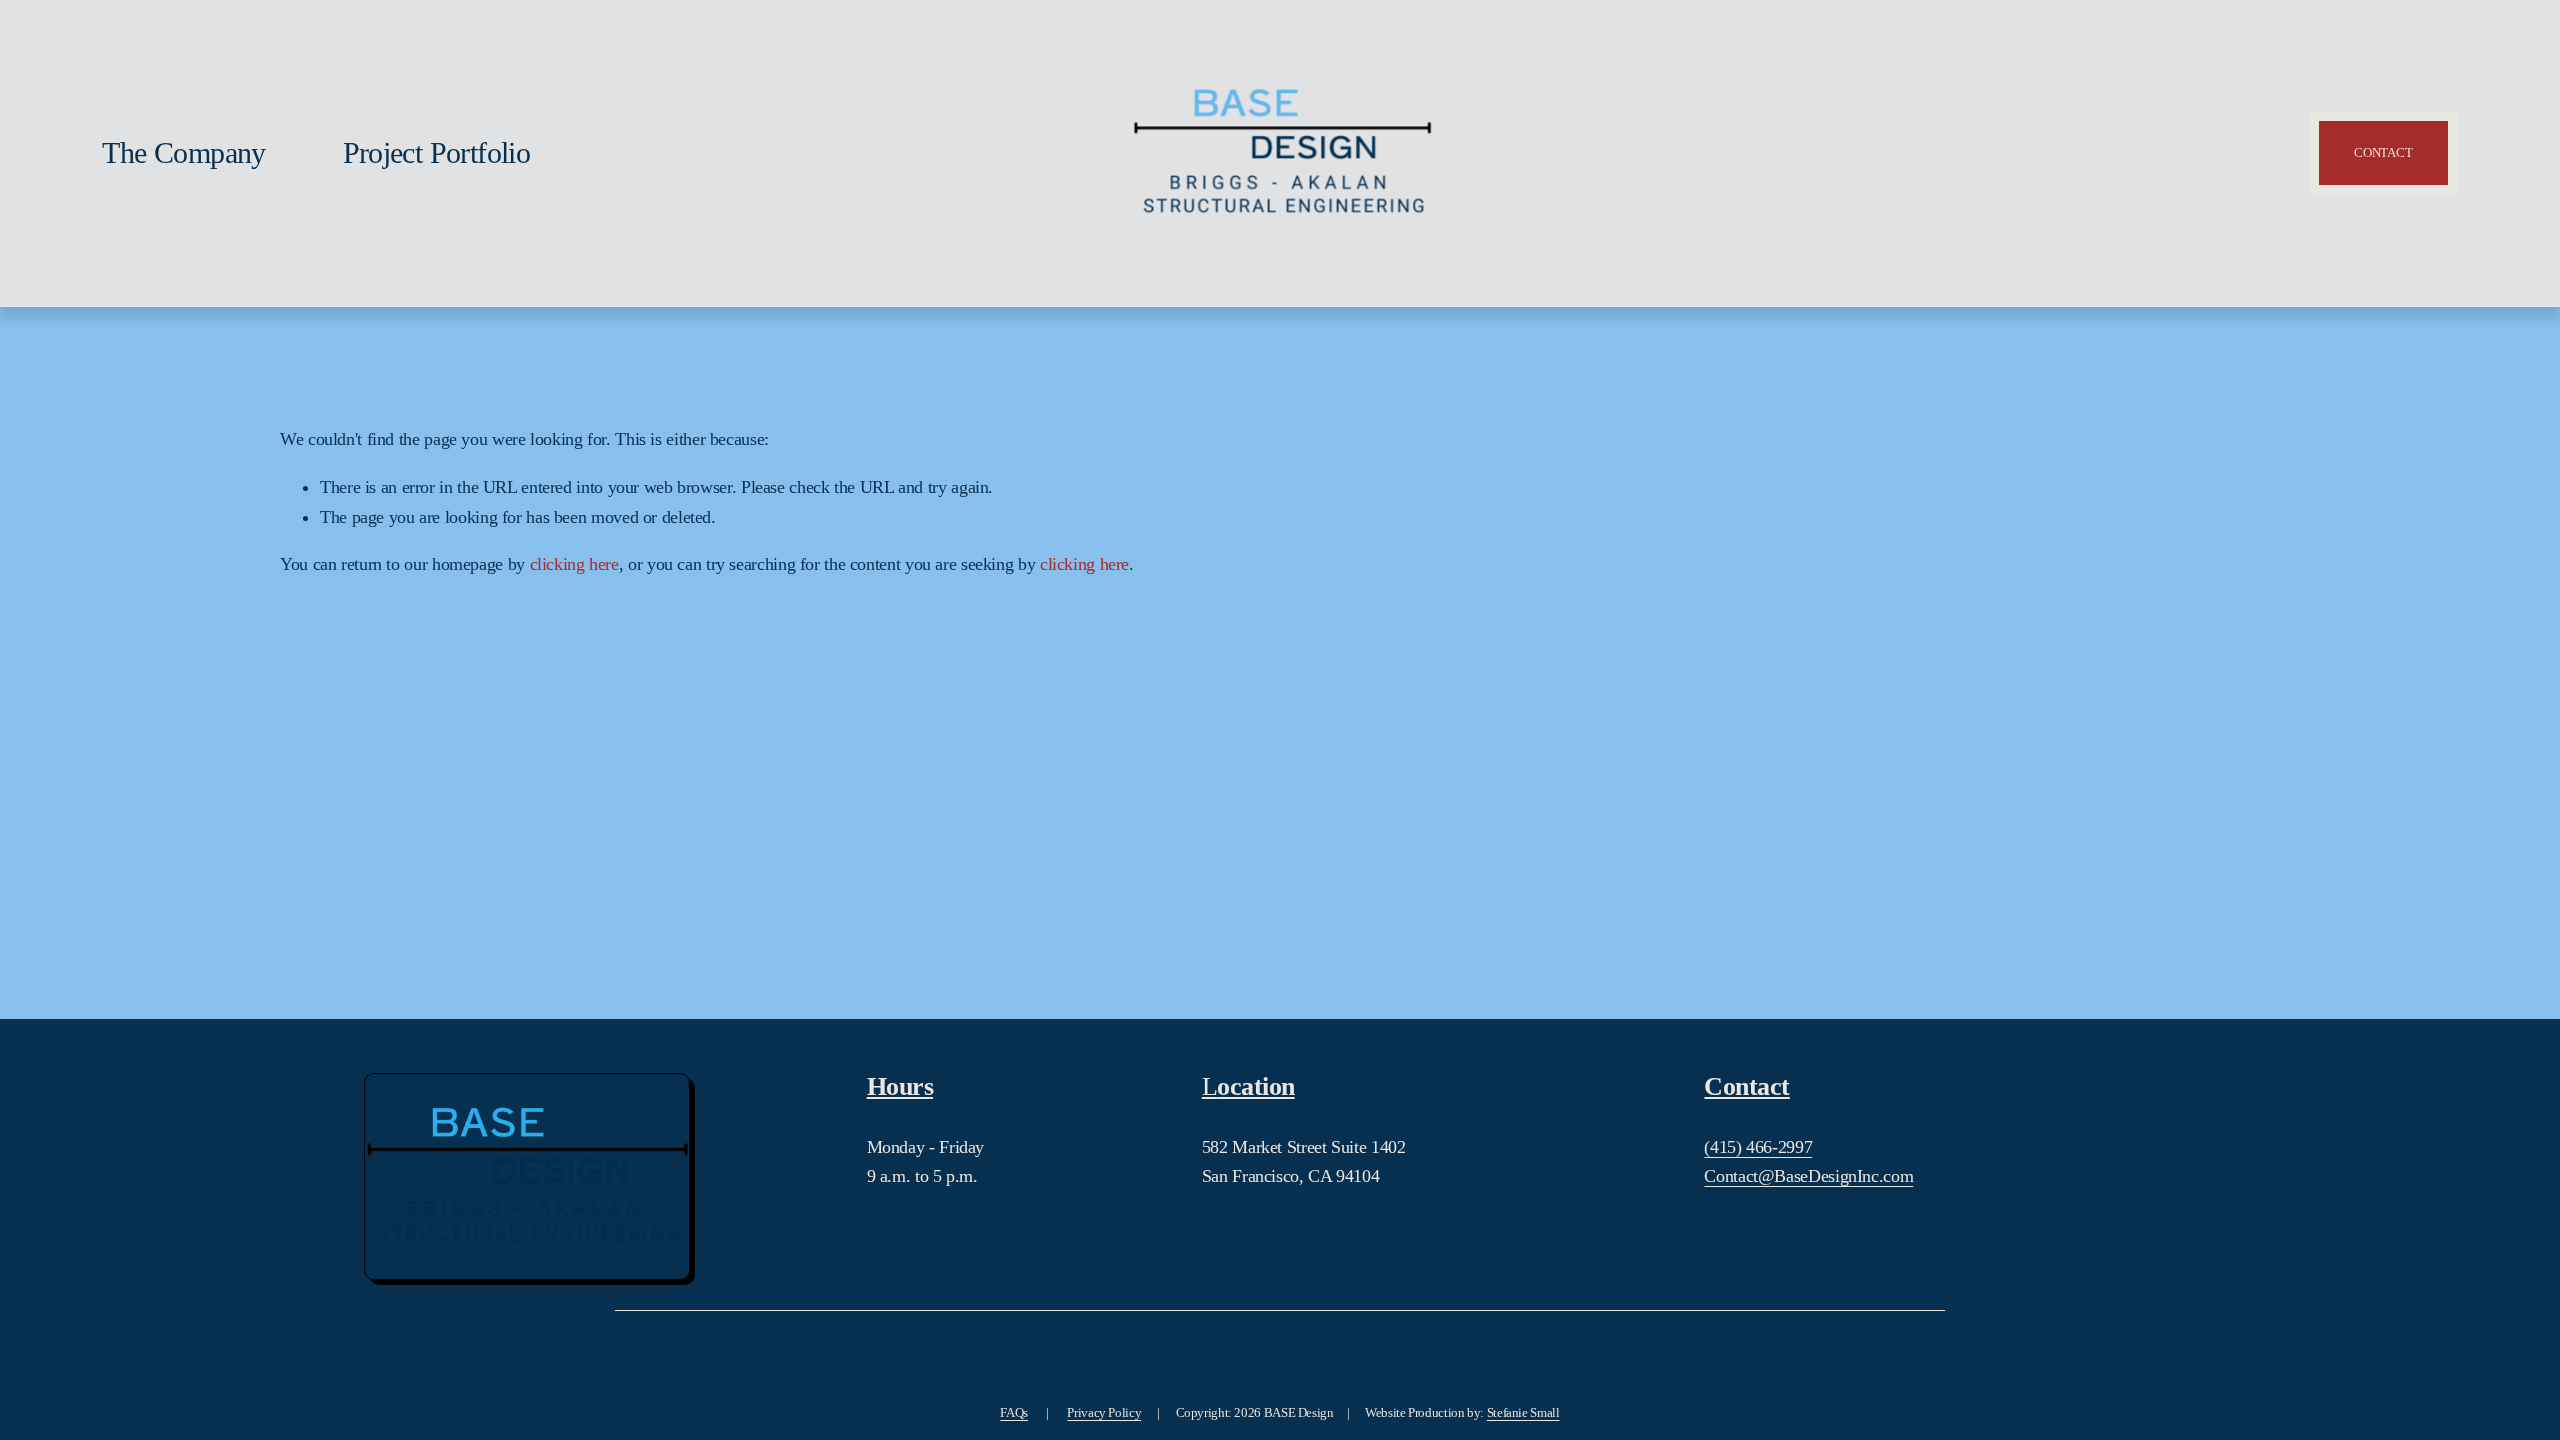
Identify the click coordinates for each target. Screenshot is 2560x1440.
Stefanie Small (1523, 1412)
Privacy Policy (1104, 1412)
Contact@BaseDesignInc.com (1808, 1176)
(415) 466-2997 (1758, 1147)
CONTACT (2383, 152)
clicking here (574, 564)
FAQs (1014, 1412)
